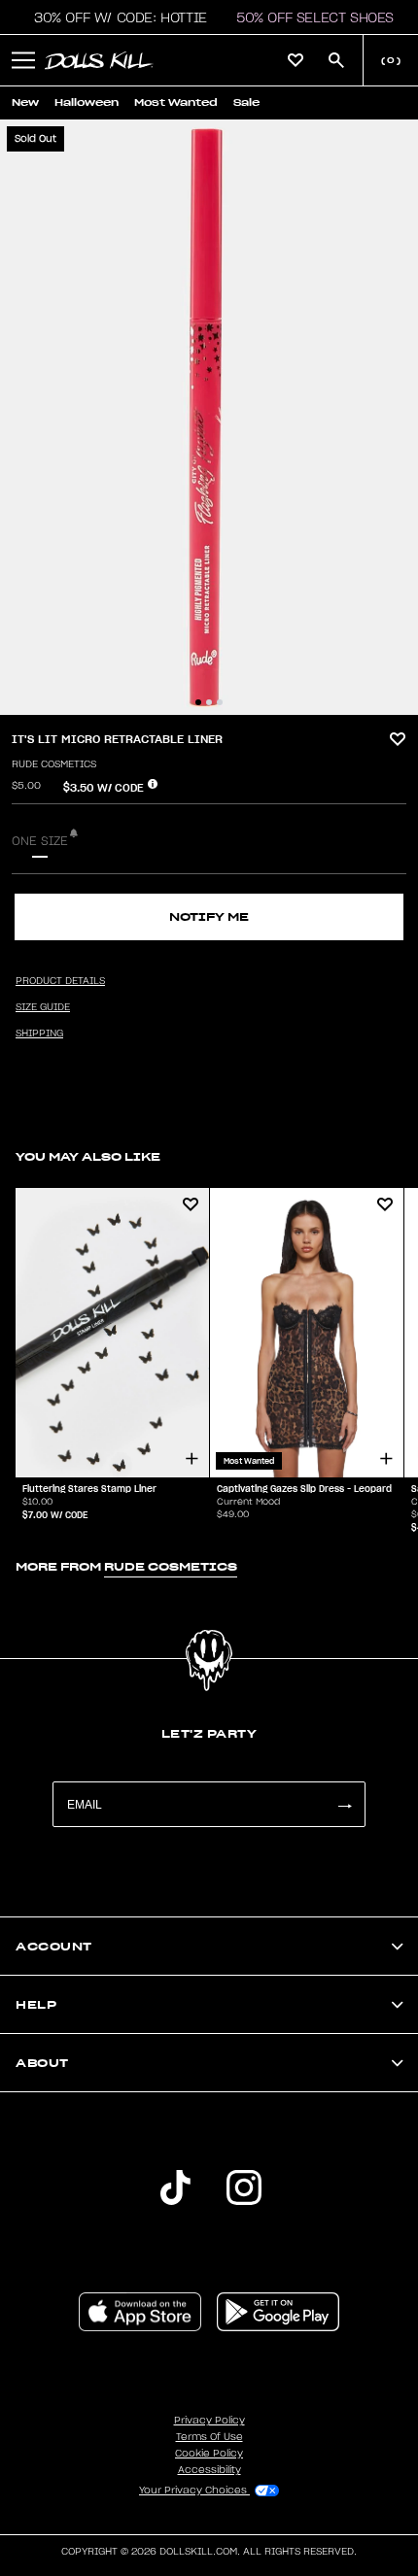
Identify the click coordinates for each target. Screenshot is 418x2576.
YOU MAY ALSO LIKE (88, 1156)
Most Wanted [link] (176, 102)
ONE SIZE (40, 841)
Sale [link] (246, 102)
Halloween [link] (87, 102)
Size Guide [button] (43, 1007)
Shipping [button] (39, 1034)
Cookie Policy (209, 2454)
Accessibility (209, 2470)
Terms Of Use (209, 2437)
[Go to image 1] (198, 702)
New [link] (25, 102)
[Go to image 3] (220, 702)
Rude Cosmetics (54, 764)
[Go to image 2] (209, 702)
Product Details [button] (60, 981)
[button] (115, 17)
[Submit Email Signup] (344, 1804)
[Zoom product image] (209, 417)
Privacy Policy (209, 2421)
